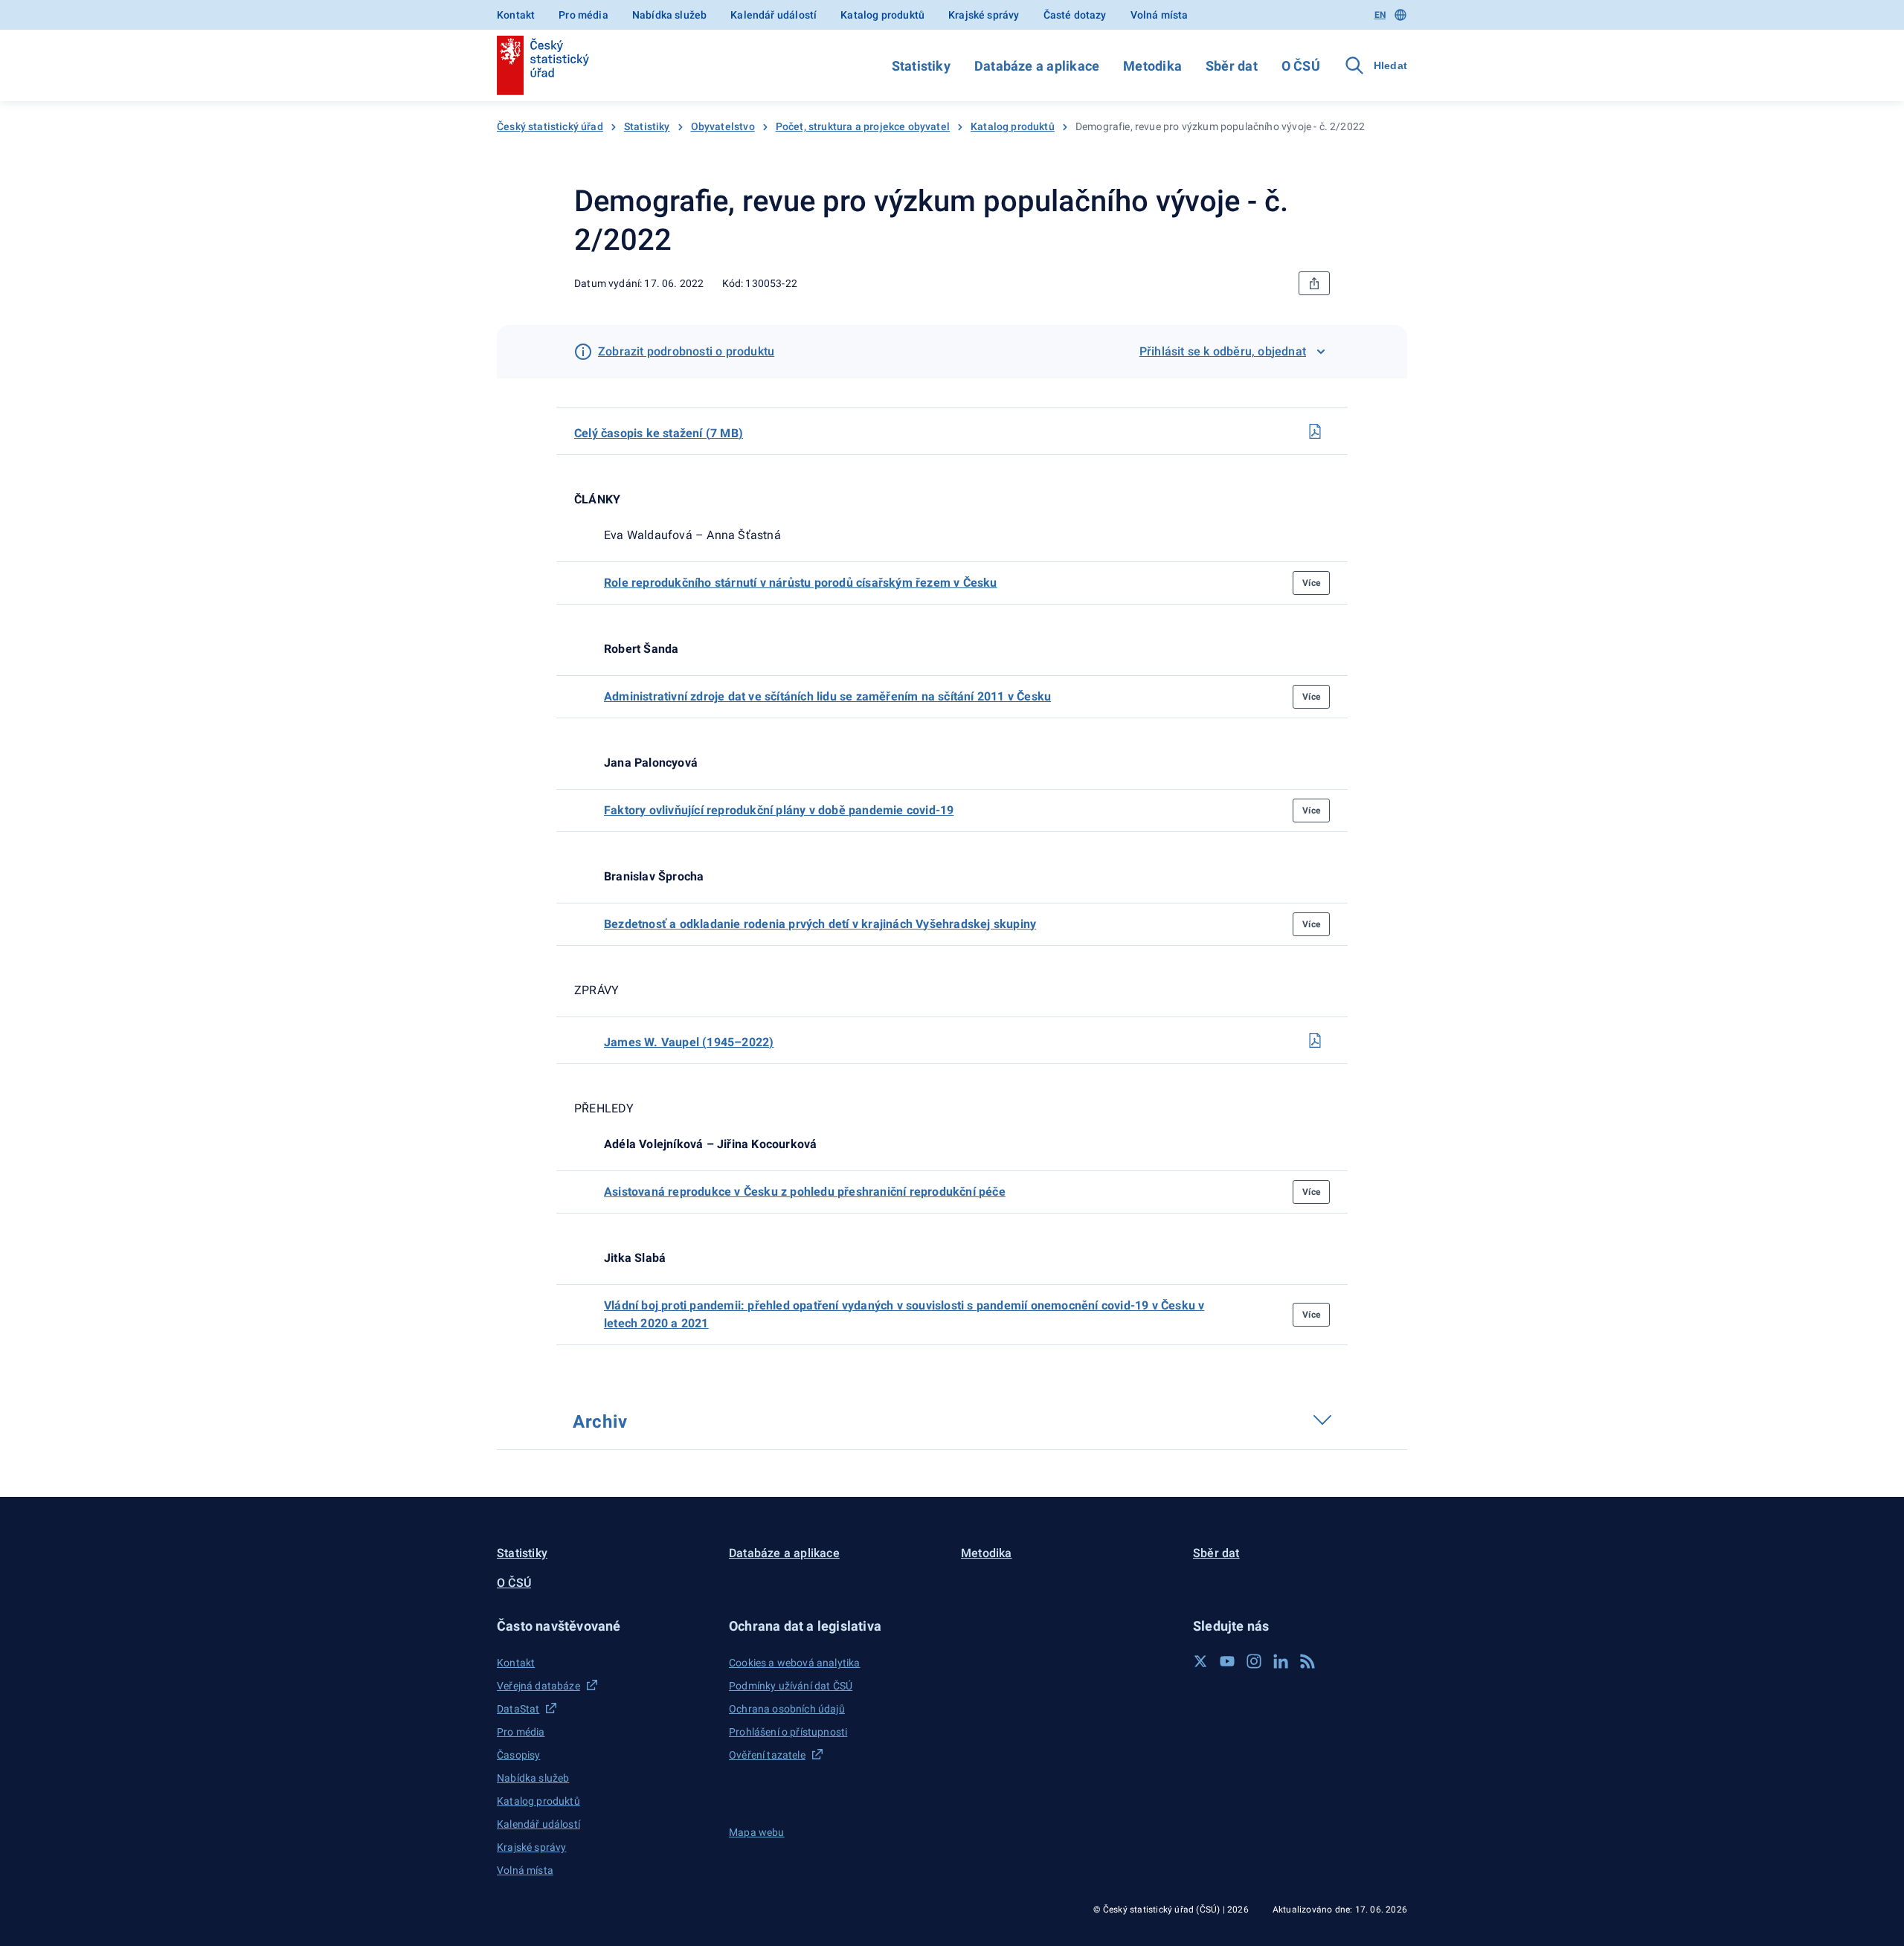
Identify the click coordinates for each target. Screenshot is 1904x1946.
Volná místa (1160, 15)
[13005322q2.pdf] (1315, 431)
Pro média (583, 15)
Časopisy (518, 1755)
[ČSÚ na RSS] (1308, 1661)
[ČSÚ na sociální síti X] (1200, 1661)
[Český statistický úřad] (543, 65)
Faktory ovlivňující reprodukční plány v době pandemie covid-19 (779, 810)
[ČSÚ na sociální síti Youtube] (1227, 1661)
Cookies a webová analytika (795, 1663)
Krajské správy (984, 15)
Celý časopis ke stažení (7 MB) (659, 433)
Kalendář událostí (773, 15)
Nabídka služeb (669, 15)
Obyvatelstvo (723, 126)
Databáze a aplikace (1037, 66)
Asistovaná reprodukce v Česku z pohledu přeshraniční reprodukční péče (805, 1192)
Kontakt (516, 15)
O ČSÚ (1301, 66)
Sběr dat (1232, 66)
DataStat (518, 1709)
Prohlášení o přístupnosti (788, 1732)
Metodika (1152, 66)
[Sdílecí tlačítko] (1314, 283)
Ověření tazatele (767, 1755)
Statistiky (921, 66)
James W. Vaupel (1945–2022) (689, 1042)
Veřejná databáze (538, 1686)
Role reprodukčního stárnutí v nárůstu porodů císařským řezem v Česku (801, 583)
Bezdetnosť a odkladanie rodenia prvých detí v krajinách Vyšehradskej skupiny (820, 924)
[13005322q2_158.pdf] (1315, 1040)
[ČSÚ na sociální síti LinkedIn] (1281, 1661)
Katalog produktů (882, 15)
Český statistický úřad (550, 126)
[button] (604, 1626)
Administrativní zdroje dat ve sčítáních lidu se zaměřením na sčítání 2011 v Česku (827, 696)
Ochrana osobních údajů (787, 1709)
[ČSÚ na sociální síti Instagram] (1254, 1661)
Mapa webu (757, 1832)
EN (1380, 15)
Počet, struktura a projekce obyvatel (863, 126)
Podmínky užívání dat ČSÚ (791, 1686)
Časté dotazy (1075, 15)
